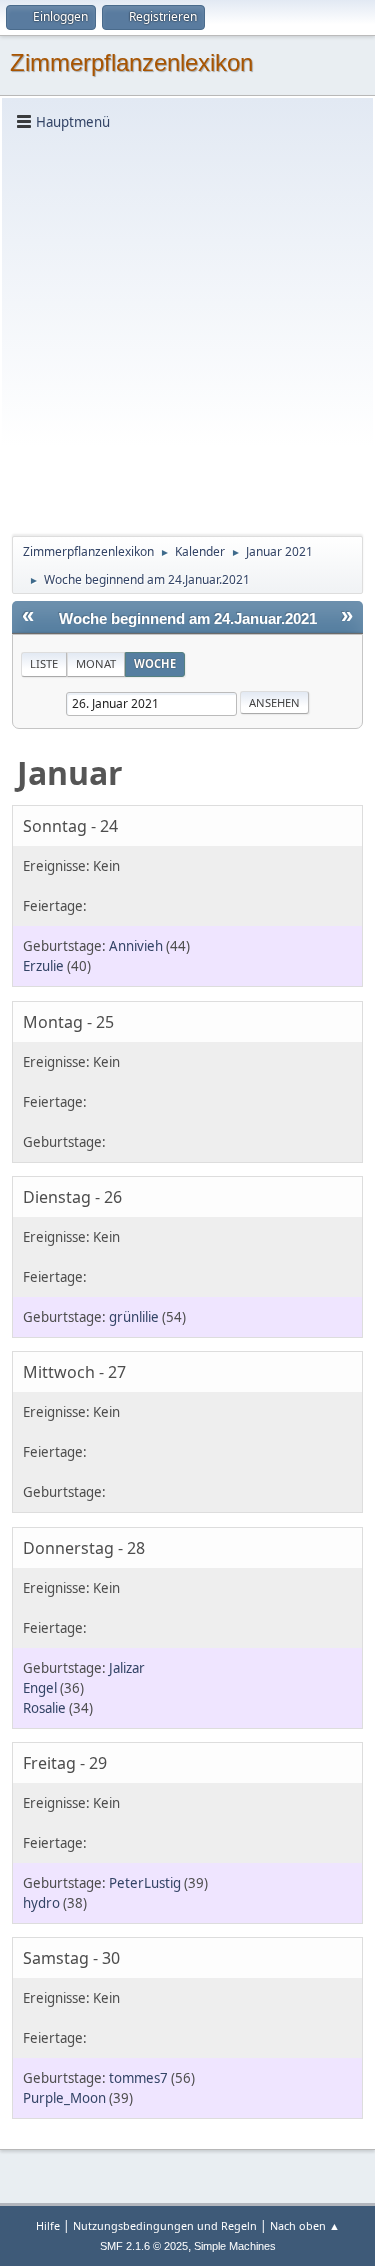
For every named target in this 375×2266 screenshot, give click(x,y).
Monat (96, 663)
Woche (155, 663)
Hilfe (48, 2225)
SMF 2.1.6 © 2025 (144, 2246)
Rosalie (44, 1708)
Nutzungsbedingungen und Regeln (165, 2225)
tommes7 (138, 2078)
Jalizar (127, 1668)
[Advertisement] (187, 331)
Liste (44, 663)
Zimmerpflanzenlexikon (131, 62)
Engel (40, 1688)
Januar (70, 772)
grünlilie (134, 1317)
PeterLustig (145, 1883)
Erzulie (43, 966)
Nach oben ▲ (305, 2225)
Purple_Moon (64, 2098)
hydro (41, 1903)
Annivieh (136, 946)
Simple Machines (235, 2246)
